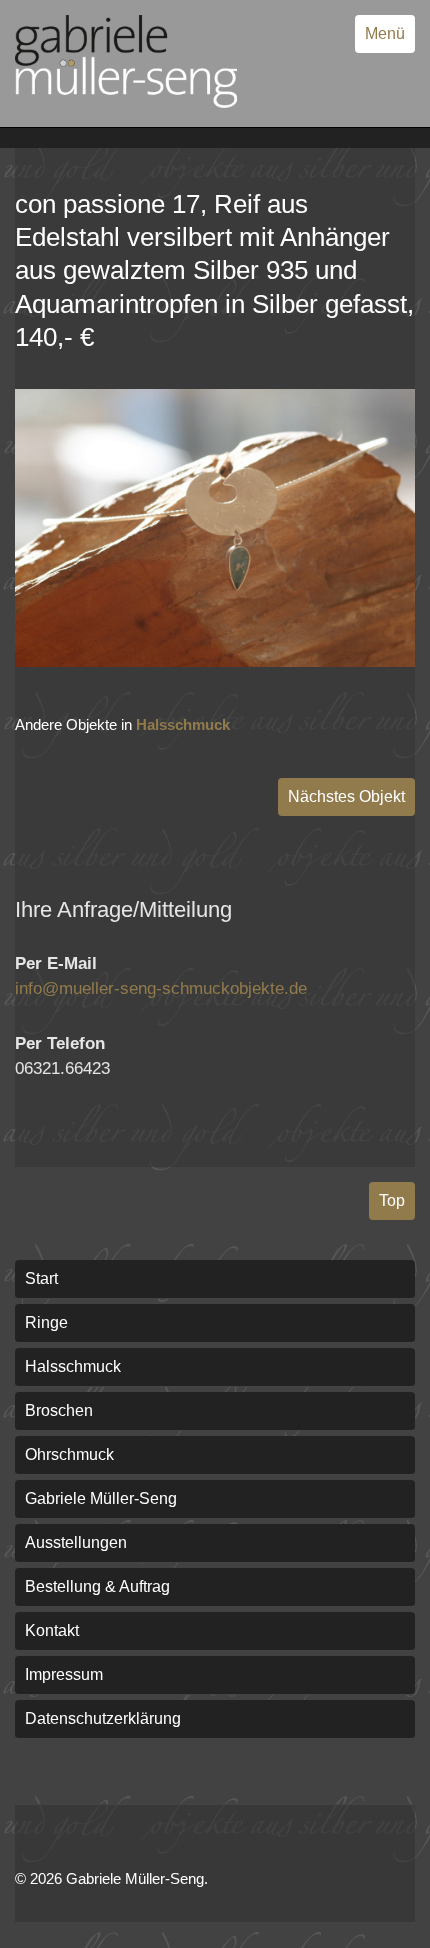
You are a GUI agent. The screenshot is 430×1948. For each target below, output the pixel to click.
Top (392, 1200)
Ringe (46, 1322)
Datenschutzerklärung (103, 1718)
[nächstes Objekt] (215, 661)
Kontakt (52, 1630)
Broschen (59, 1410)
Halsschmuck (183, 724)
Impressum (64, 1674)
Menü (385, 33)
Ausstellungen (76, 1542)
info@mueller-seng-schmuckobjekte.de (161, 988)
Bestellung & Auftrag (97, 1586)
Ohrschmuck (69, 1454)
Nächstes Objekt (346, 796)
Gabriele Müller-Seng (101, 1498)
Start (41, 1278)
